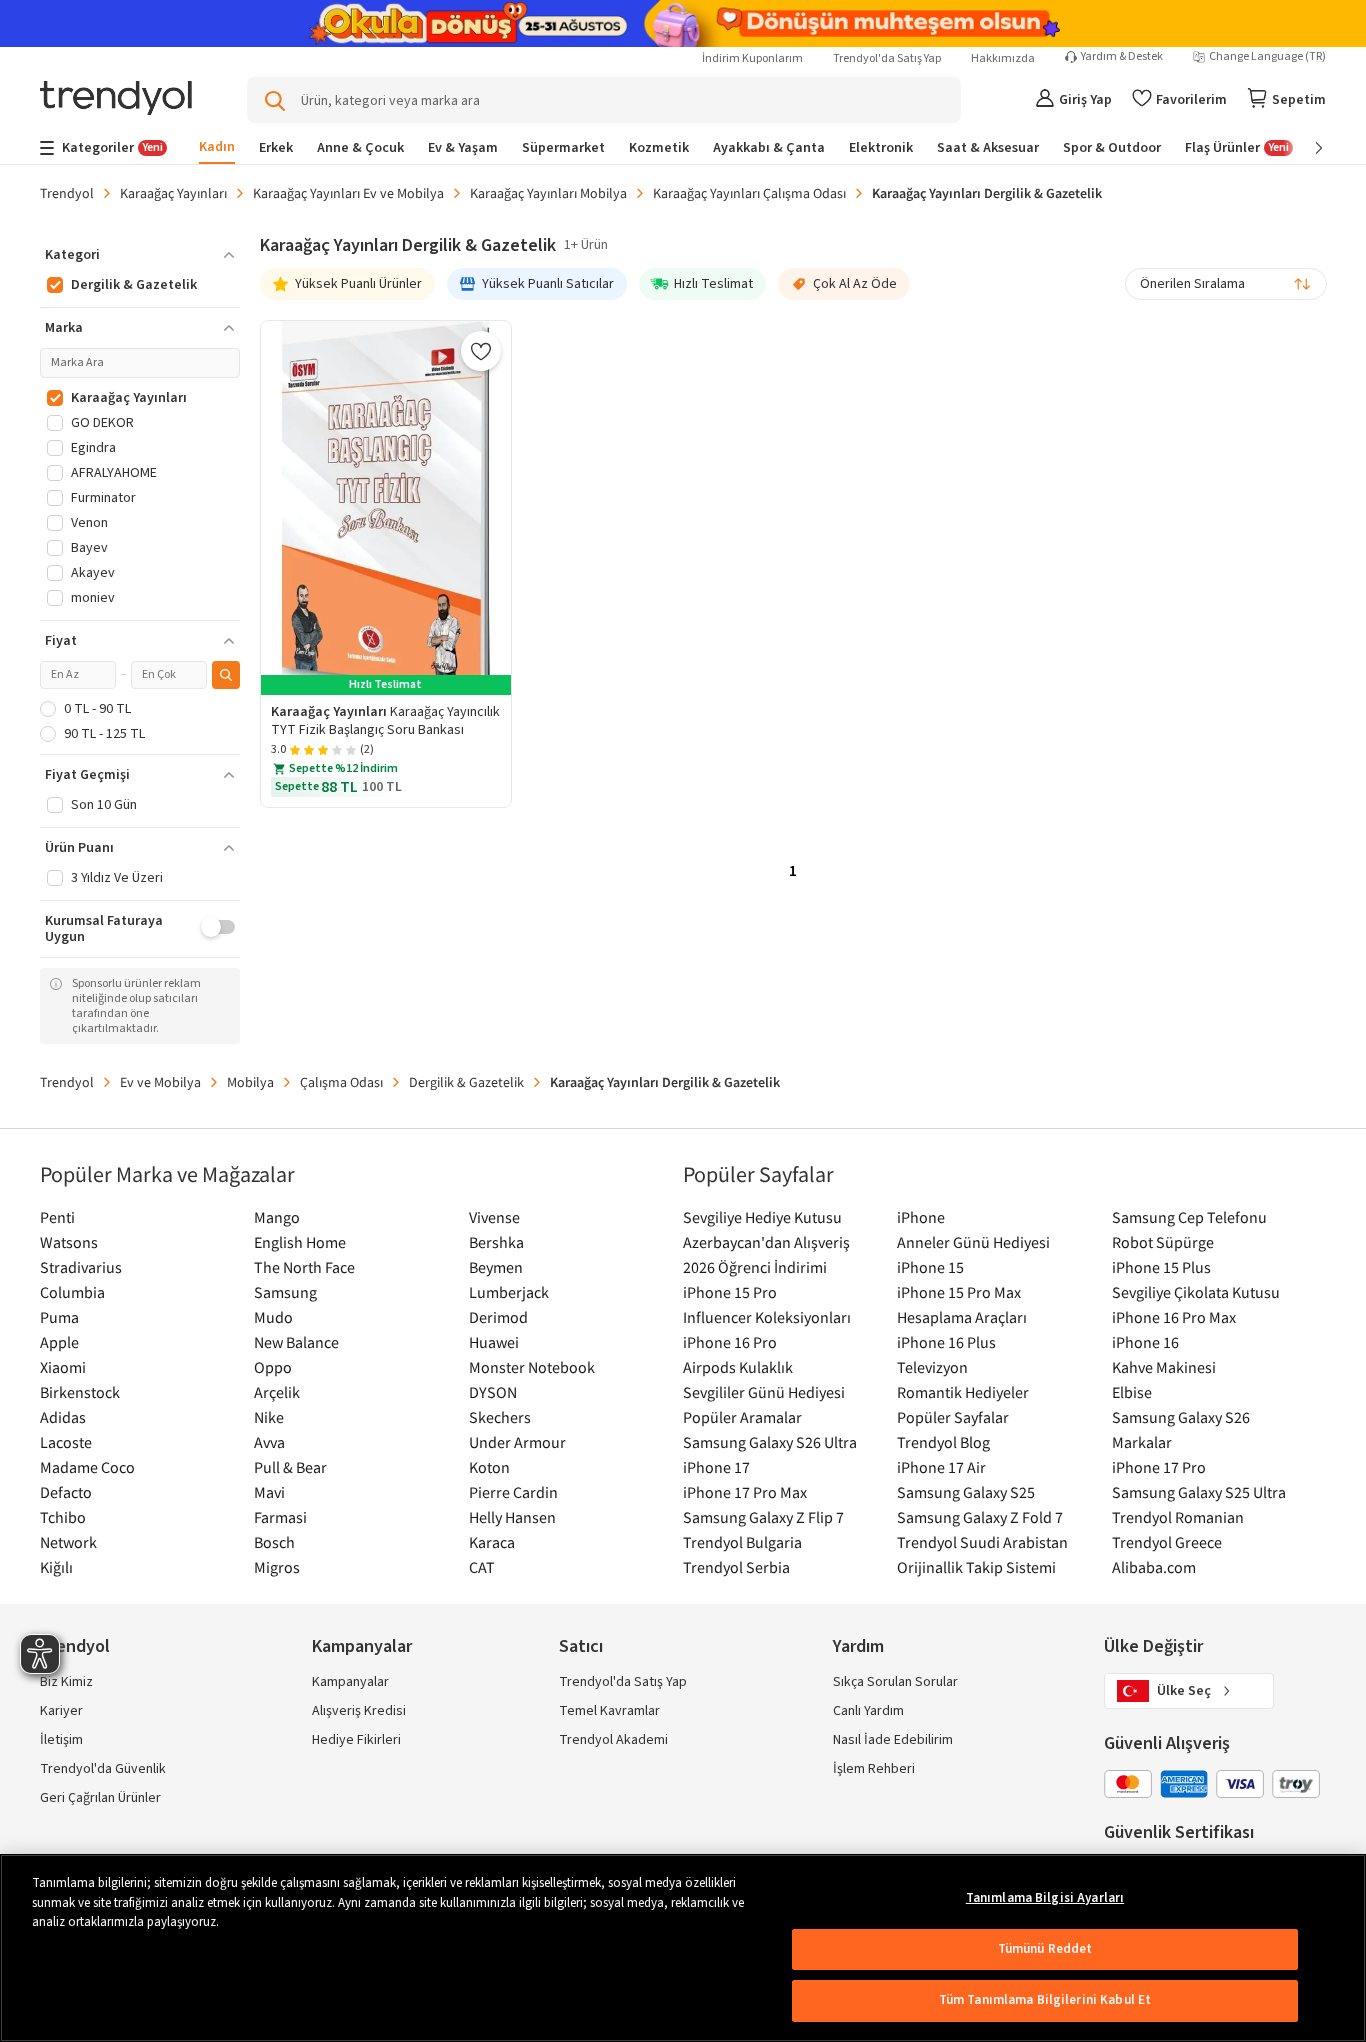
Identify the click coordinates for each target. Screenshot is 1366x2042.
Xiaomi (63, 1367)
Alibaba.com (1154, 1567)
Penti (57, 1217)
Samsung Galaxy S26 (1181, 1417)
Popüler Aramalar (742, 1417)
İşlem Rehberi (874, 1769)
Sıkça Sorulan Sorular (895, 1682)
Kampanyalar (350, 1682)
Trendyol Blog (943, 1442)
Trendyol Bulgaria (742, 1542)
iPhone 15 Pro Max (959, 1292)
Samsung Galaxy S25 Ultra (1199, 1492)
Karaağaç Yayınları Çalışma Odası (749, 193)
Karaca (492, 1542)
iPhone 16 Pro (730, 1342)
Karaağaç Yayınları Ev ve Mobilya (348, 193)
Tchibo (63, 1517)
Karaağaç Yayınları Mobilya (548, 193)
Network (68, 1542)
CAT (482, 1567)
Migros (277, 1567)
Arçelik (277, 1392)
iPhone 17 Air (941, 1467)
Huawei (494, 1342)
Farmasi (280, 1517)
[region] (683, 1948)
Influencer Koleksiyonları (767, 1317)
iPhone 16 (1145, 1342)
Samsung (285, 1292)
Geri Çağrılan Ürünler (100, 1798)
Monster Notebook (532, 1367)
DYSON (493, 1392)
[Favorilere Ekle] (481, 351)
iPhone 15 (930, 1267)
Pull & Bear (290, 1467)
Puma (59, 1317)
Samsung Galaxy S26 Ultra (770, 1442)
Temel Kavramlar (609, 1711)
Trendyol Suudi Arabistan (982, 1542)
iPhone (921, 1217)
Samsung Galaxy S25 (966, 1492)
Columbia (72, 1292)
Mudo (273, 1317)
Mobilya (250, 1082)
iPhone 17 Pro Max (745, 1492)
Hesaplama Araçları (962, 1317)
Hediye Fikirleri (356, 1740)
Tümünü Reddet (1045, 1949)
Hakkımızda (1003, 58)
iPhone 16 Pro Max (1174, 1317)
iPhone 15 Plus (1161, 1267)
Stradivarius (81, 1267)
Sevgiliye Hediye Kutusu (762, 1217)
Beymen (496, 1267)
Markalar (1142, 1442)
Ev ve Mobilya (160, 1082)
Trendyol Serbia (736, 1567)
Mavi (269, 1492)
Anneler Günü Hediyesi (973, 1242)
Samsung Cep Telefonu (1189, 1217)
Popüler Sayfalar (953, 1417)
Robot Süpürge (1163, 1242)
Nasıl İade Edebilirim (893, 1740)
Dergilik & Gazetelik (466, 1082)
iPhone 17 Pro (1159, 1467)
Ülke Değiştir (1153, 1646)
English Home (300, 1242)
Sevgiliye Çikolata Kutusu (1196, 1292)
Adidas (63, 1417)
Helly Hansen (512, 1517)
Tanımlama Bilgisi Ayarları (1045, 1898)
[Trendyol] (116, 99)
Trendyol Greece (1167, 1542)
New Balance (296, 1342)
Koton (489, 1467)
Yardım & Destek (1122, 57)
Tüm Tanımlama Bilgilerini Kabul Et (1045, 2000)
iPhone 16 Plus (946, 1342)
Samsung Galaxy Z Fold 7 (980, 1517)
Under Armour (517, 1442)
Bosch (274, 1542)
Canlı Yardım (868, 1711)
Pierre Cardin (513, 1492)
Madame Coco (87, 1467)
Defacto (66, 1492)
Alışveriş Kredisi (359, 1711)
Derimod (498, 1317)
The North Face (304, 1267)
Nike (269, 1417)
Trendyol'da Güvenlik (103, 1769)
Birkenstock (80, 1392)
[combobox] (1226, 284)
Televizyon (932, 1367)
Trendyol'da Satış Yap (887, 58)
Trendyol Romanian (1178, 1517)
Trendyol (67, 193)
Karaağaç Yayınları (173, 193)
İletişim (61, 1740)
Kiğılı (56, 1567)
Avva (269, 1442)
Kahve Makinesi (1164, 1367)
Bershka (496, 1242)
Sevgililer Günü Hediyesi (764, 1392)
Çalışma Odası (341, 1082)
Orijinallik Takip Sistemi (976, 1567)
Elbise (1132, 1392)
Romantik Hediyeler (963, 1392)
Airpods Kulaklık (738, 1367)
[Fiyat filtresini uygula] (226, 675)
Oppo (273, 1367)
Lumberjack (509, 1292)
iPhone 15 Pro (730, 1292)
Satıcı (581, 1646)
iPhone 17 (716, 1467)
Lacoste (66, 1442)
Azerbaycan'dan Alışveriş (766, 1242)
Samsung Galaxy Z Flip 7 (763, 1517)
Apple (59, 1342)
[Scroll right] (1305, 148)
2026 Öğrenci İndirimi (755, 1267)
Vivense (494, 1217)
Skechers (500, 1417)
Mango (277, 1217)
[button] (140, 255)
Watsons (69, 1242)
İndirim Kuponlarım (752, 58)
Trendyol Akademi (613, 1740)
